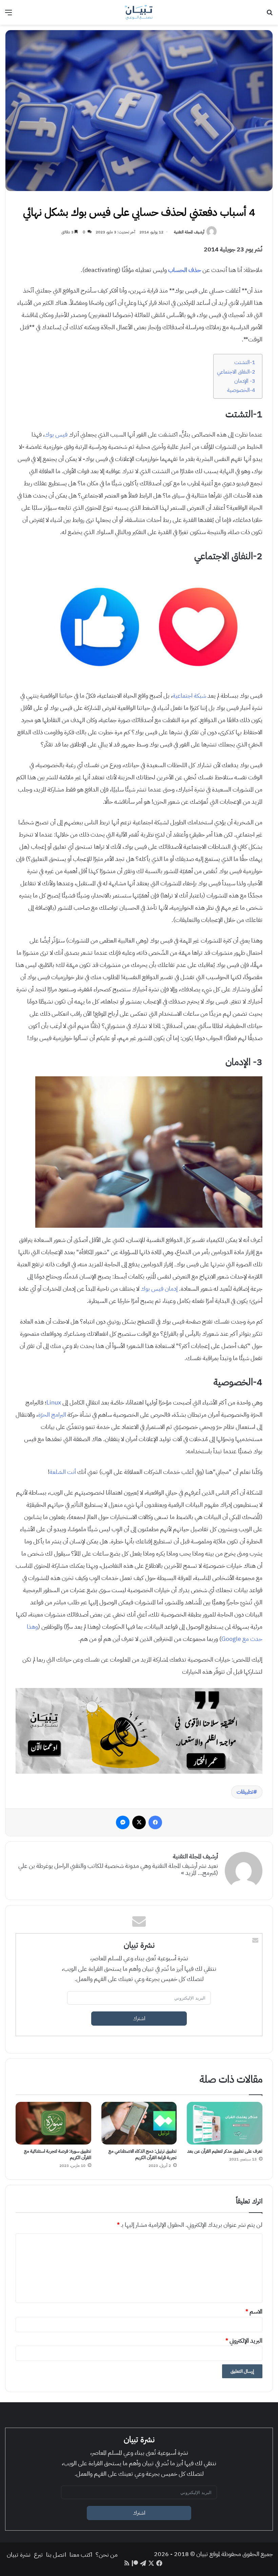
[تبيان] (139, 12)
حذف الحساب (185, 270)
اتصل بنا (56, 2554)
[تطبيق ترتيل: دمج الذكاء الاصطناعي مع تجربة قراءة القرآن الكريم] (139, 2123)
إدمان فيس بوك (159, 1289)
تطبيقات (245, 1792)
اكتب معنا (81, 2554)
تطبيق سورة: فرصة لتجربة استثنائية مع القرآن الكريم (58, 2154)
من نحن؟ (107, 2554)
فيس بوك (56, 434)
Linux (54, 1402)
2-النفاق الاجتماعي (236, 372)
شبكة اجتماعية (189, 695)
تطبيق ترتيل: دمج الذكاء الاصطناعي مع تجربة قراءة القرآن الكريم (143, 2154)
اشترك (139, 2019)
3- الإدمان (245, 381)
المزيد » (189, 1873)
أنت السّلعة (63, 1472)
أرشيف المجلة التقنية (189, 232)
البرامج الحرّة (52, 1414)
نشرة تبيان (19, 2554)
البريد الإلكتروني (244, 2340)
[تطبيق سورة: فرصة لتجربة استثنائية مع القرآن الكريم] (53, 2123)
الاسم (254, 2311)
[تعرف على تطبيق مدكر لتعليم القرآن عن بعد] (225, 2123)
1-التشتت (245, 362)
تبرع (38, 2554)
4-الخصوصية (241, 390)
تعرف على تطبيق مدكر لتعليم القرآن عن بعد (225, 2151)
